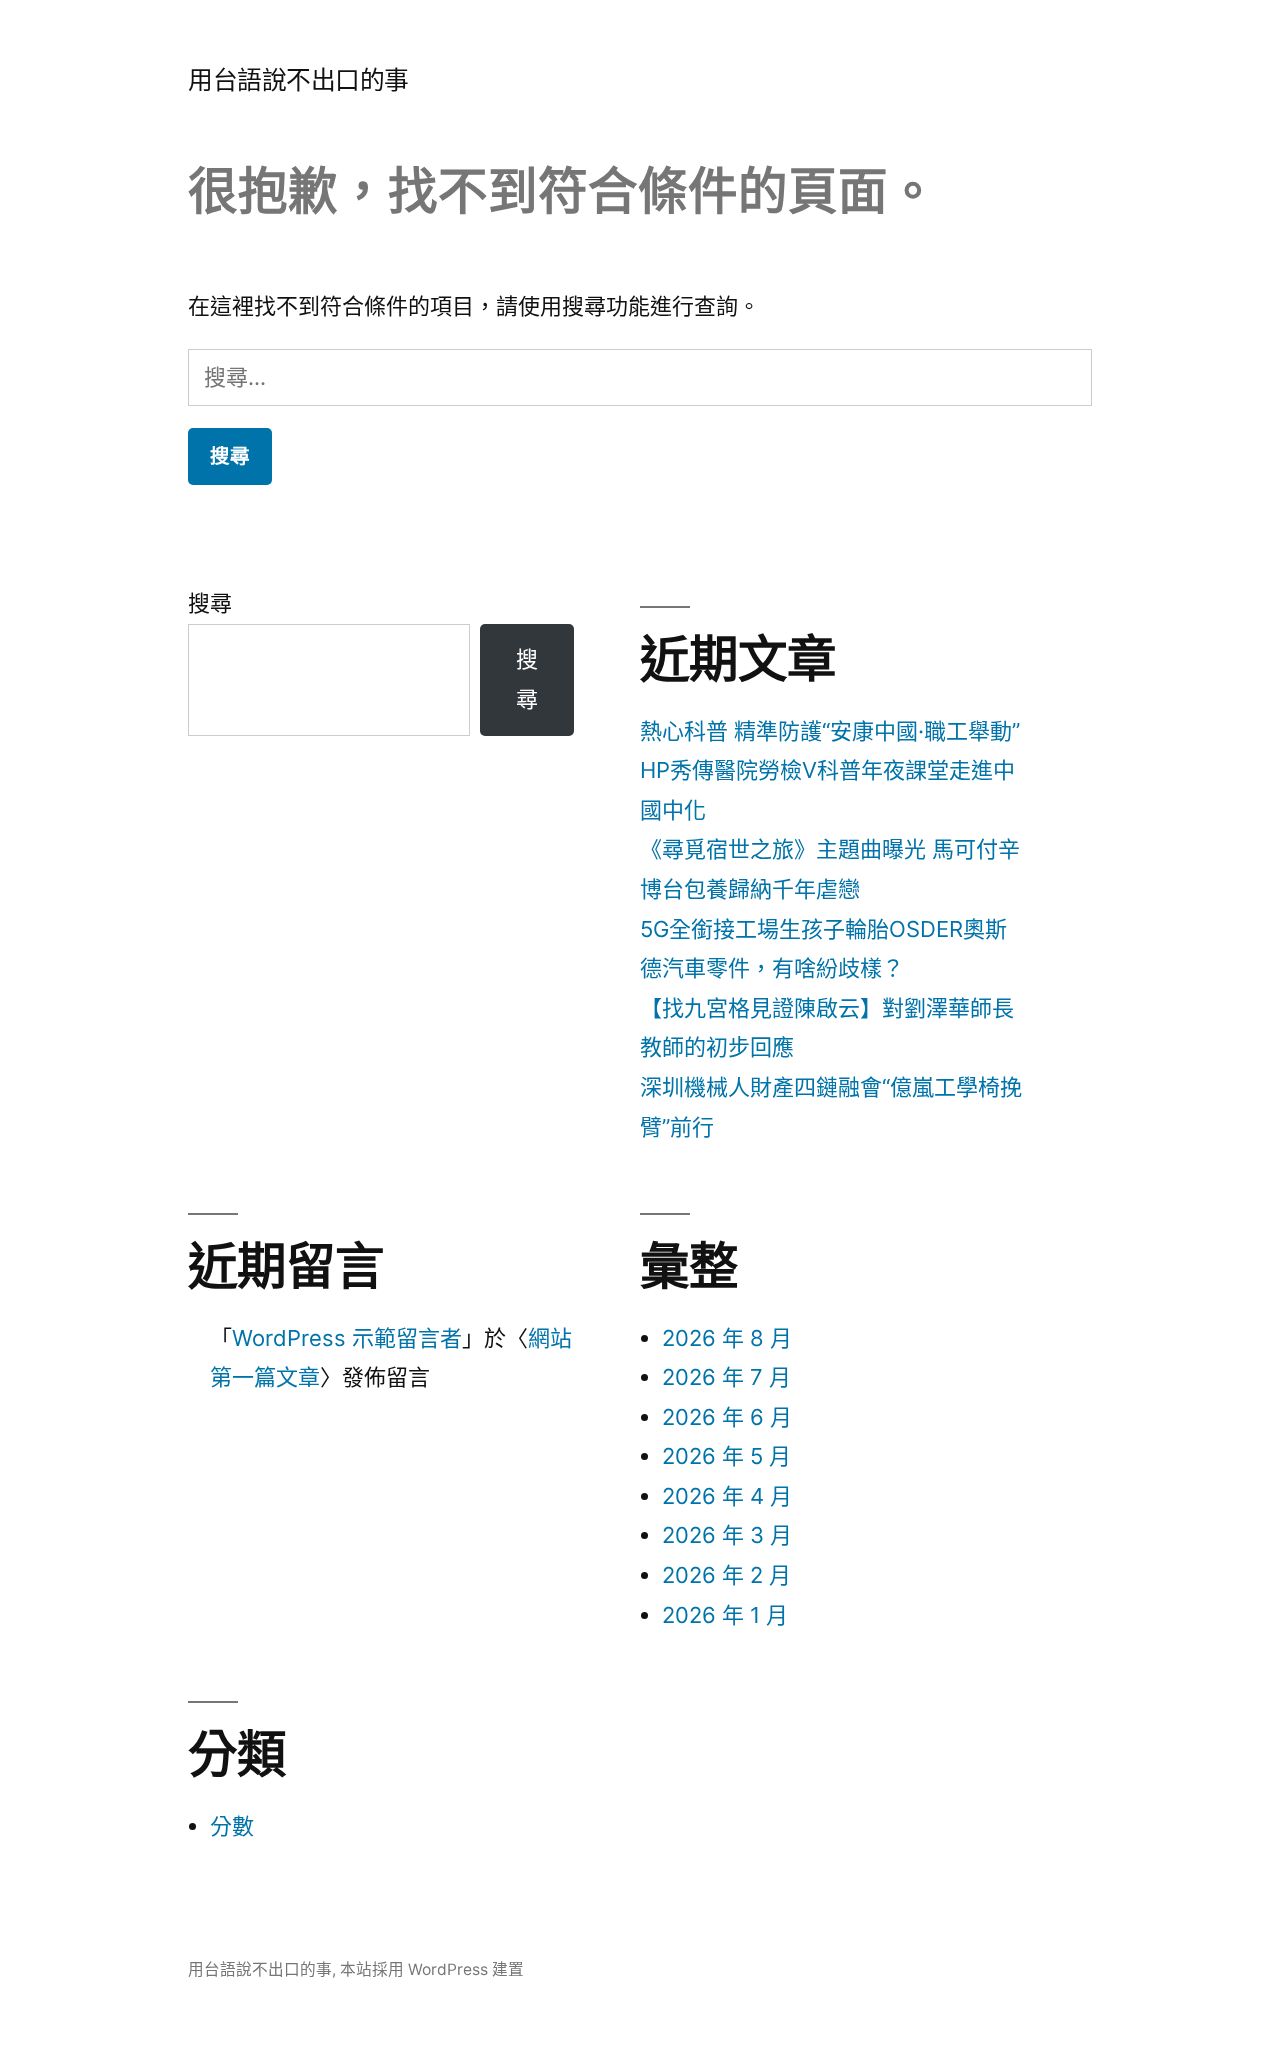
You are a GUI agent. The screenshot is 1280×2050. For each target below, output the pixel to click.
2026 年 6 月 (727, 1417)
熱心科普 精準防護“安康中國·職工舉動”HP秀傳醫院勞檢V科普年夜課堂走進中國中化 (830, 770)
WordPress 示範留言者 (347, 1338)
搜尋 (210, 603)
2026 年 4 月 (727, 1496)
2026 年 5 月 (726, 1456)
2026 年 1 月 (725, 1615)
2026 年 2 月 (726, 1575)
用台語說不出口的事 (298, 80)
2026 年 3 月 (727, 1535)
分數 (232, 1826)
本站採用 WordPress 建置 (432, 1969)
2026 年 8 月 (727, 1338)
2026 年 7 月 (726, 1377)
